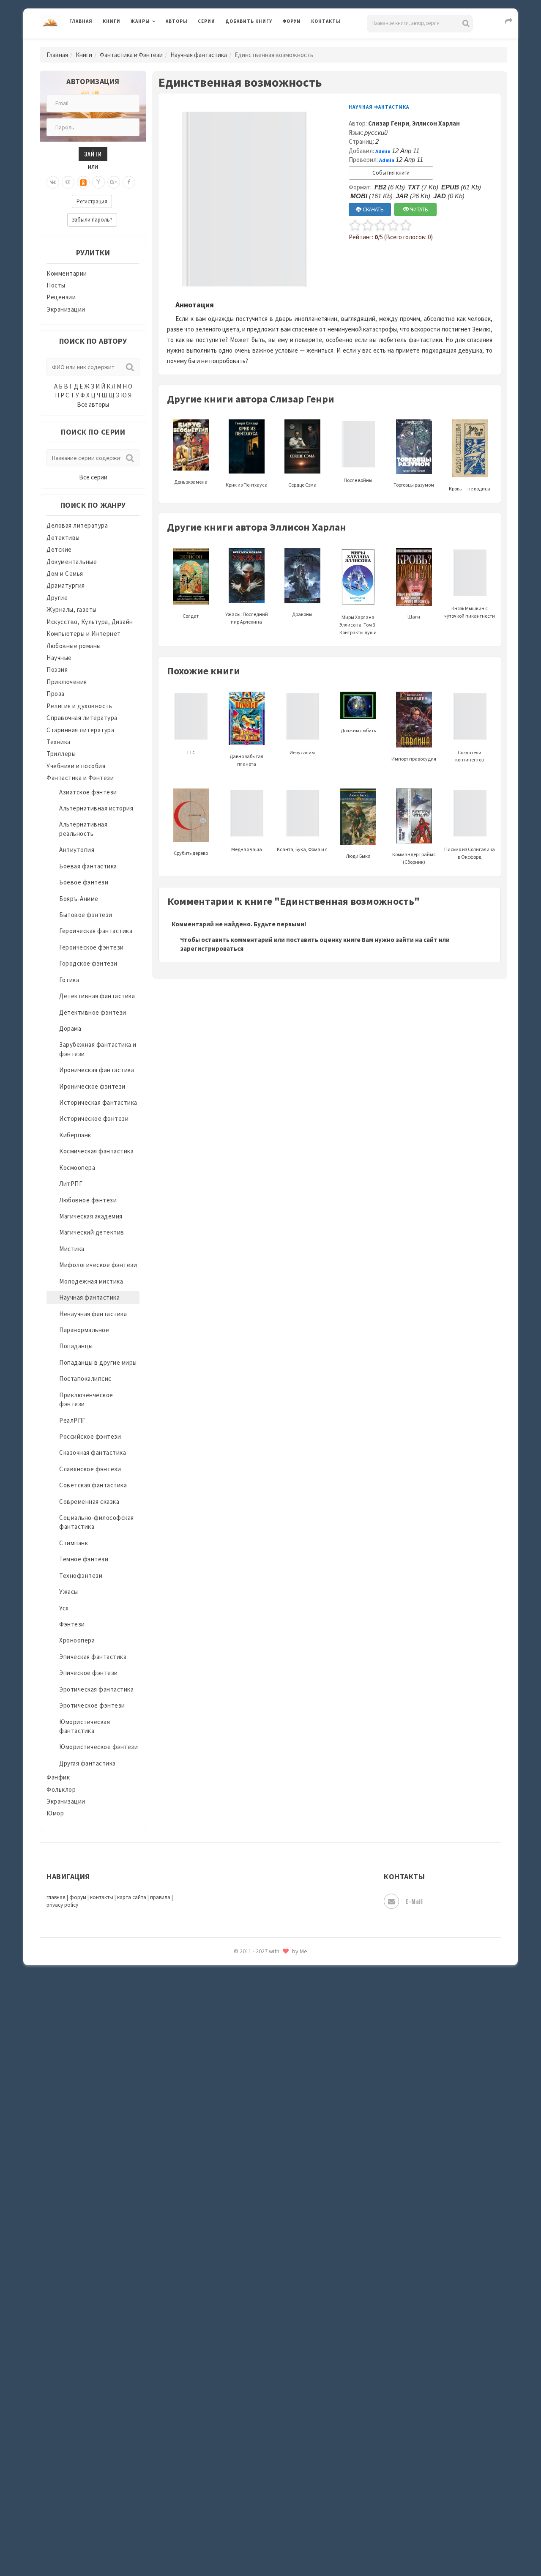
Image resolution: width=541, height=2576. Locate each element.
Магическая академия (91, 1216)
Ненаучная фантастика (93, 1314)
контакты (102, 1897)
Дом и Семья (65, 574)
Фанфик (58, 1777)
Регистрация (92, 201)
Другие (57, 598)
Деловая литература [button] (160, 43)
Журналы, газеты (72, 609)
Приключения (67, 682)
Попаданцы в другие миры (98, 1362)
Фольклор (61, 1789)
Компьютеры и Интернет (84, 634)
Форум (292, 21)
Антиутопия (77, 850)
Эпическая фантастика (93, 1657)
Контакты (326, 21)
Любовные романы (74, 646)
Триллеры (61, 754)
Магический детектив (92, 1232)
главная (56, 1897)
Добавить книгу (249, 21)
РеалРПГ (72, 1420)
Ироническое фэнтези (92, 1086)
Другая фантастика (87, 1763)
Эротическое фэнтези (92, 1705)
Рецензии (61, 297)
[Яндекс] (98, 182)
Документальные (72, 562)
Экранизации (66, 309)
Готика (69, 980)
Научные (59, 658)
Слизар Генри (389, 123)
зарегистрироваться (212, 949)
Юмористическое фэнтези (98, 1747)
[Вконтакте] (53, 182)
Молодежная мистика (91, 1281)
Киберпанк (75, 1135)
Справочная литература (82, 718)
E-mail (414, 1901)
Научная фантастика (199, 55)
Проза (56, 694)
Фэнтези (72, 1624)
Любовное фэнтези (88, 1200)
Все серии (93, 477)
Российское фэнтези (90, 1436)
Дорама (70, 1028)
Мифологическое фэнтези (98, 1265)
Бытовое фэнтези (86, 915)
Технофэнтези (81, 1575)
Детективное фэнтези (93, 1012)
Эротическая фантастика (96, 1689)
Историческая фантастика (98, 1102)
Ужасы (69, 1592)
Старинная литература (80, 730)
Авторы (177, 21)
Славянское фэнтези (90, 1469)
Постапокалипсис (85, 1378)
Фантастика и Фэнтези (131, 55)
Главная (81, 21)
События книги (391, 173)
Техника (59, 742)
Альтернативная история (96, 808)
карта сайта (132, 1897)
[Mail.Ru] (68, 182)
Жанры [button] (140, 21)
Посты (56, 285)
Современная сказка (89, 1502)
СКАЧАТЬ (373, 209)
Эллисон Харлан (436, 123)
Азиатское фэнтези (88, 792)
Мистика (72, 1249)
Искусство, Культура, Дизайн (90, 622)
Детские (59, 549)
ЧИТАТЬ (418, 209)
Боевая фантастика (88, 866)
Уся (64, 1608)
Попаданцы (76, 1346)
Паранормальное (84, 1330)
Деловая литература (255, 43)
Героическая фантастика (96, 931)
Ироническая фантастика (97, 1070)
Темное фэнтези (84, 1559)
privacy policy (62, 1905)
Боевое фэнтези (84, 882)
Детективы (63, 538)
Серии (206, 21)
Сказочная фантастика (93, 1452)
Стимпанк (74, 1543)
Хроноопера (77, 1640)
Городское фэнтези (88, 963)
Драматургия (66, 585)
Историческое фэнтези (94, 1118)
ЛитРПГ (71, 1184)
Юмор (55, 1813)
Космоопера (77, 1168)
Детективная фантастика (97, 996)
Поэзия (57, 669)
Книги (112, 21)
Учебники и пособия (76, 766)
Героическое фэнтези (92, 947)
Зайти (93, 154)
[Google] (114, 182)
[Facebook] (129, 182)
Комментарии (67, 273)
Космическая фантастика (96, 1151)
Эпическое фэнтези (89, 1673)
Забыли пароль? (92, 220)
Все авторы (93, 404)
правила (160, 1897)
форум (78, 1897)
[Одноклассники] (83, 182)
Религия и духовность (79, 706)
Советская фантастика (93, 1485)
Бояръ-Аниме (79, 899)
